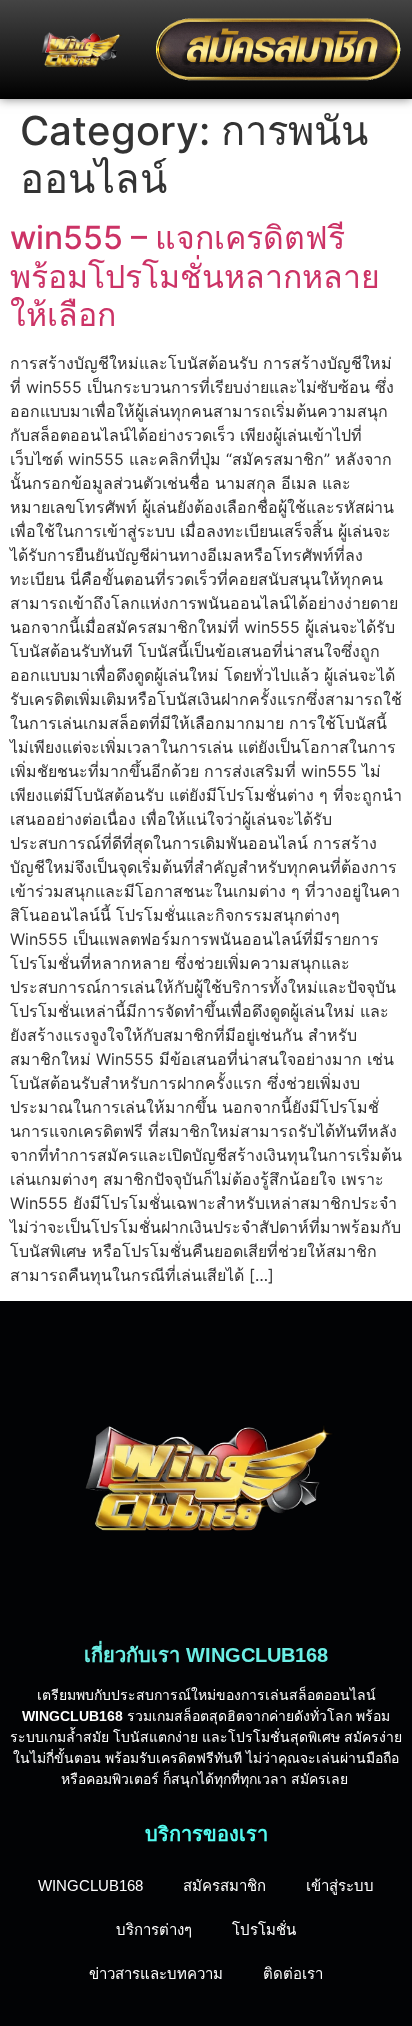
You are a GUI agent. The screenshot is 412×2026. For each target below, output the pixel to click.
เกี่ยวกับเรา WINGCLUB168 (206, 1655)
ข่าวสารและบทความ (156, 1973)
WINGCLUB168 (90, 1885)
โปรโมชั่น (264, 1929)
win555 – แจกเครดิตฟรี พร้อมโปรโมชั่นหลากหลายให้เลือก (195, 276)
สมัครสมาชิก (224, 1885)
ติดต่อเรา (293, 1973)
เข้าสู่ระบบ (340, 1885)
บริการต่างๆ (154, 1929)
